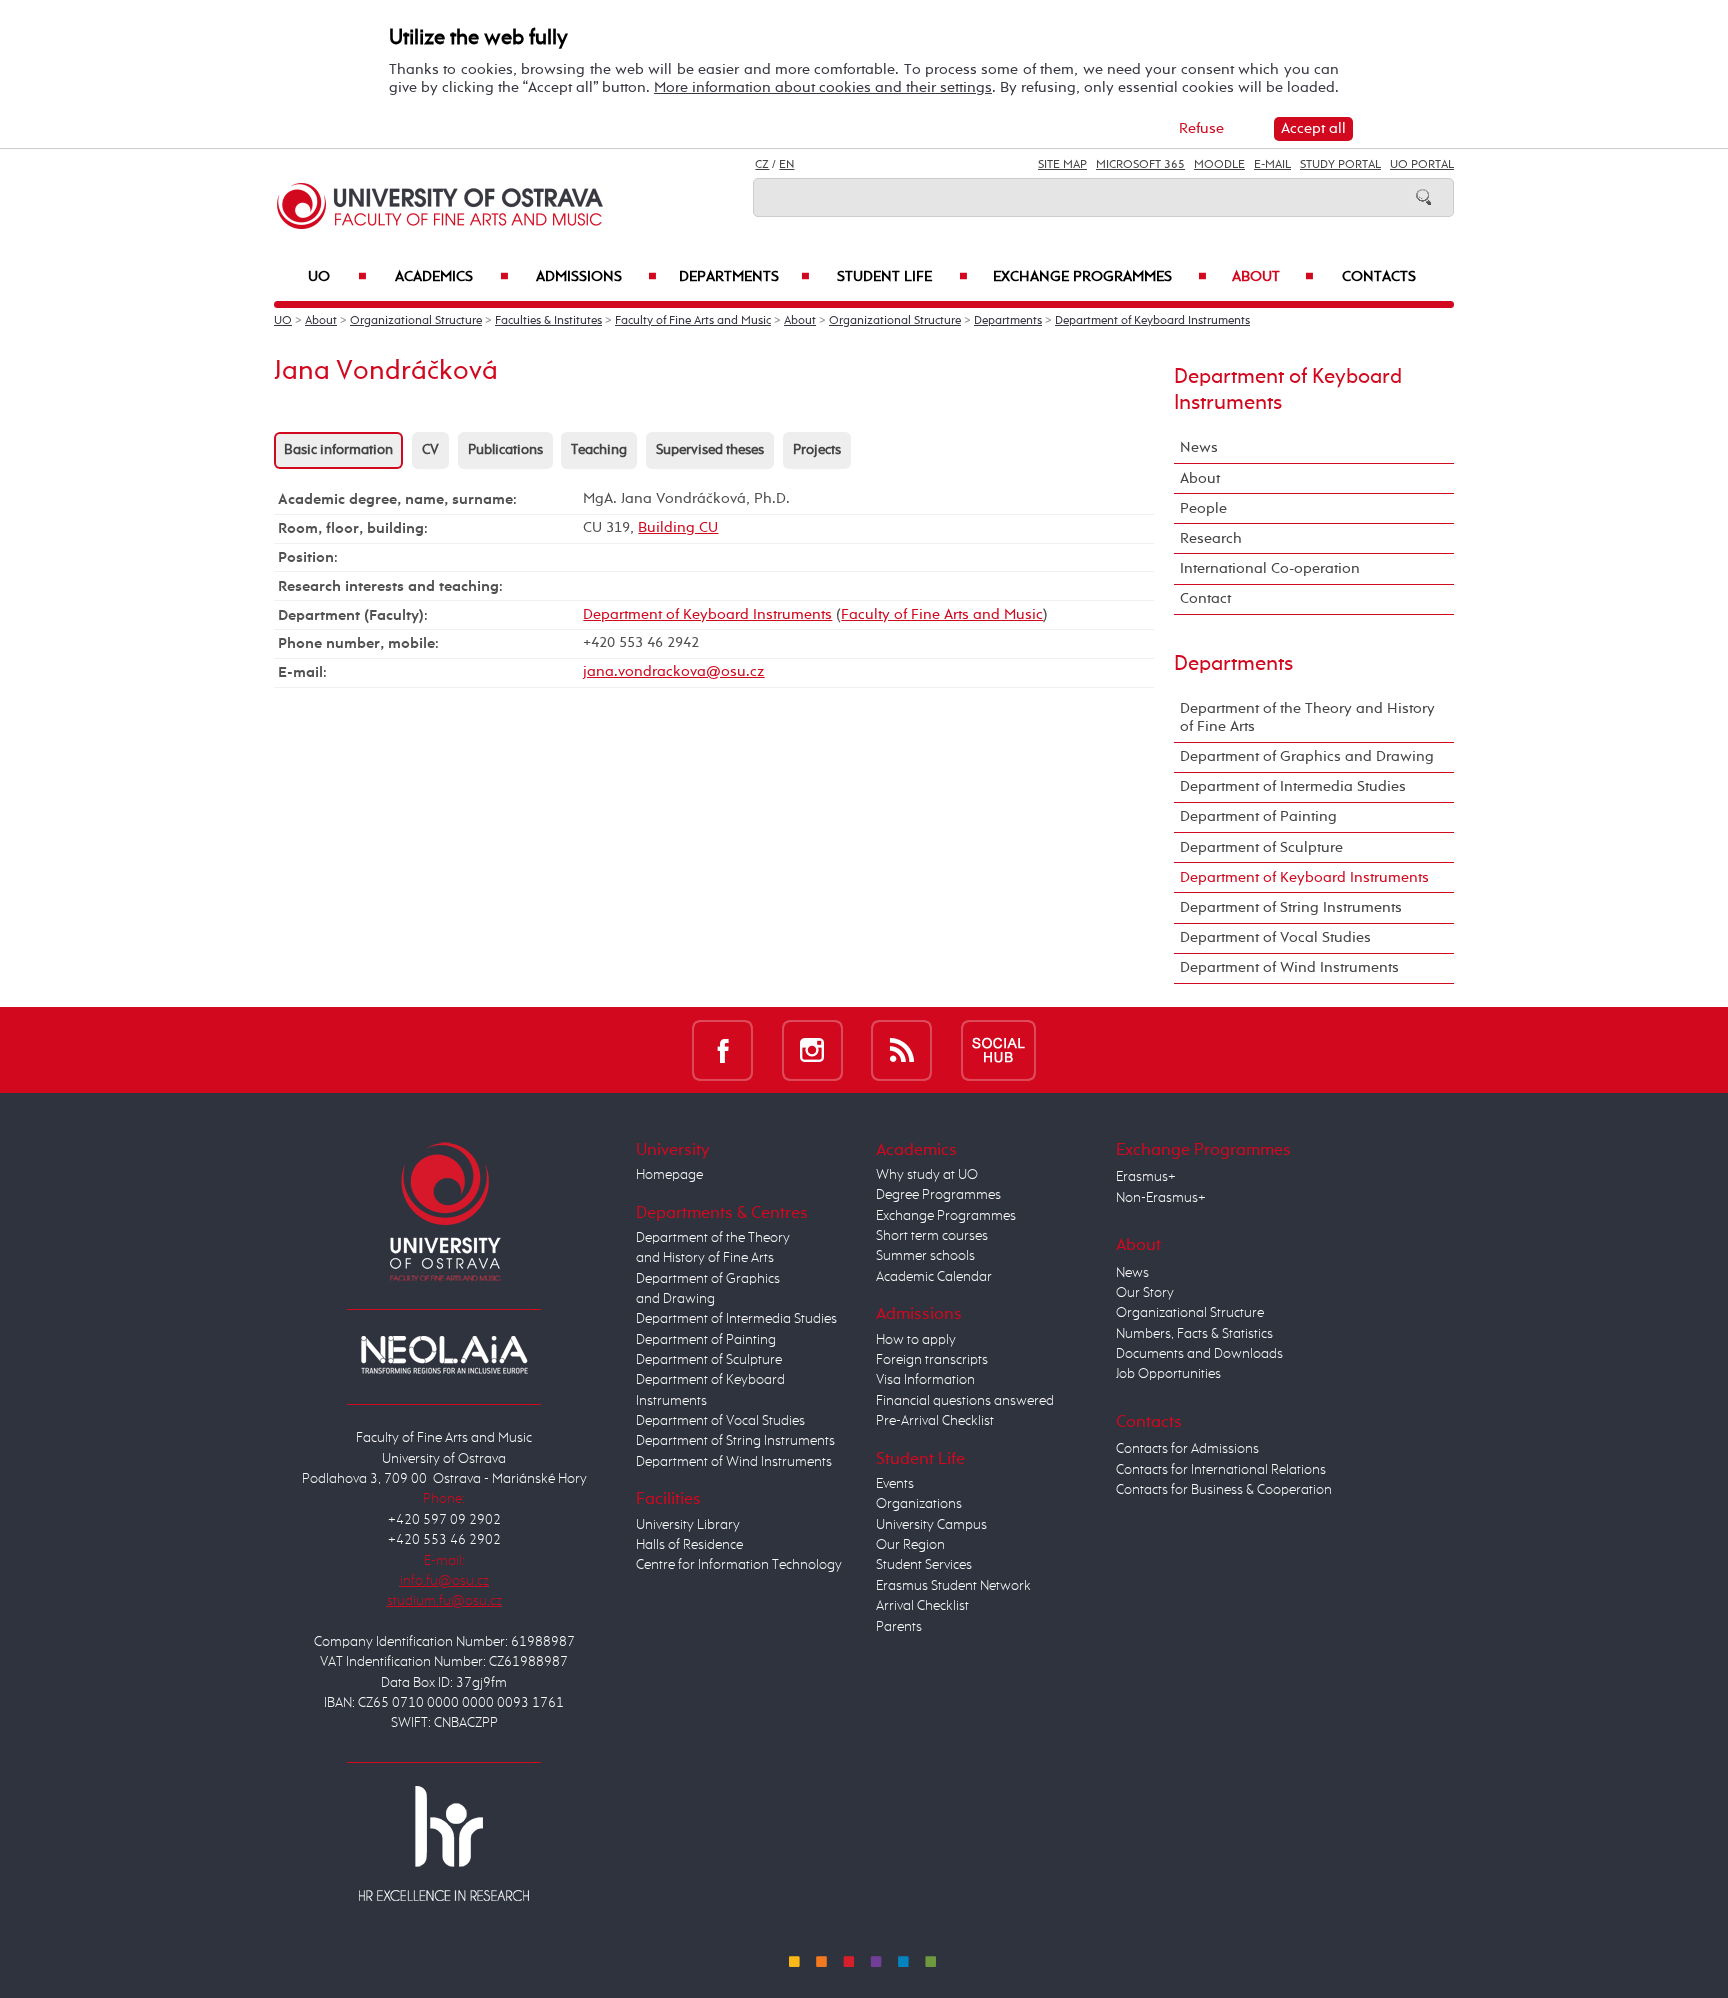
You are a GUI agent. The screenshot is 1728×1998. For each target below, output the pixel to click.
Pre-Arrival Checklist (935, 1421)
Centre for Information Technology (739, 1565)
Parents (899, 1627)
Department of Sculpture (1261, 847)
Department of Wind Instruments (1289, 967)
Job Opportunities (1168, 1374)
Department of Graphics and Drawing (1307, 756)
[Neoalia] (444, 1354)
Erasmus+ (1146, 1177)
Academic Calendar (934, 1277)
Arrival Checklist (922, 1606)
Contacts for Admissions (1187, 1449)
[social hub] (998, 1049)
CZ (762, 165)
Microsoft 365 (1140, 165)
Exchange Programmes (1100, 277)
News (1199, 447)
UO (337, 277)
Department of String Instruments (1291, 907)
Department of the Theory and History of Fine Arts (1307, 717)
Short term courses (932, 1236)
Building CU (678, 527)
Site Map (1062, 165)
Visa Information (925, 1380)
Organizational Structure (416, 321)
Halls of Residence (689, 1545)
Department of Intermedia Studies (1293, 786)
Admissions (596, 277)
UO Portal (1422, 165)
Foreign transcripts (932, 1360)
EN (786, 165)
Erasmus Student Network (953, 1586)
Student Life (902, 277)
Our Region (910, 1545)
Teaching (599, 450)
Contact (1205, 598)
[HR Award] (444, 1843)
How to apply (916, 1340)
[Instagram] (812, 1049)
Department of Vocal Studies (1275, 937)
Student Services (924, 1565)
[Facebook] (722, 1049)
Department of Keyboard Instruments (1152, 321)
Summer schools (925, 1256)
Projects (817, 450)
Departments (744, 277)
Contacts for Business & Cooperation (1224, 1490)
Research (1211, 538)
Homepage (669, 1175)
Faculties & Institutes (548, 321)
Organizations (919, 1504)
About (1273, 277)
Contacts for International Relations (1221, 1470)
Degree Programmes (938, 1195)
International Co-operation (1270, 568)
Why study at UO (927, 1175)
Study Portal (1340, 165)
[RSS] (901, 1049)
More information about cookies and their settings (823, 87)
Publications (505, 450)
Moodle (1219, 165)
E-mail (1272, 165)
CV (430, 450)
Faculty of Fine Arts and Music (693, 321)
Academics (452, 277)
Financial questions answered (965, 1401)
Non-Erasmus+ (1161, 1198)
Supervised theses (710, 450)
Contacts (1379, 277)
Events (895, 1484)
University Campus (931, 1525)
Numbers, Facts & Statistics (1194, 1334)
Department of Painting (1258, 816)
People (1203, 508)
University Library (688, 1525)
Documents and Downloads (1199, 1354)
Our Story (1145, 1293)
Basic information (338, 450)
